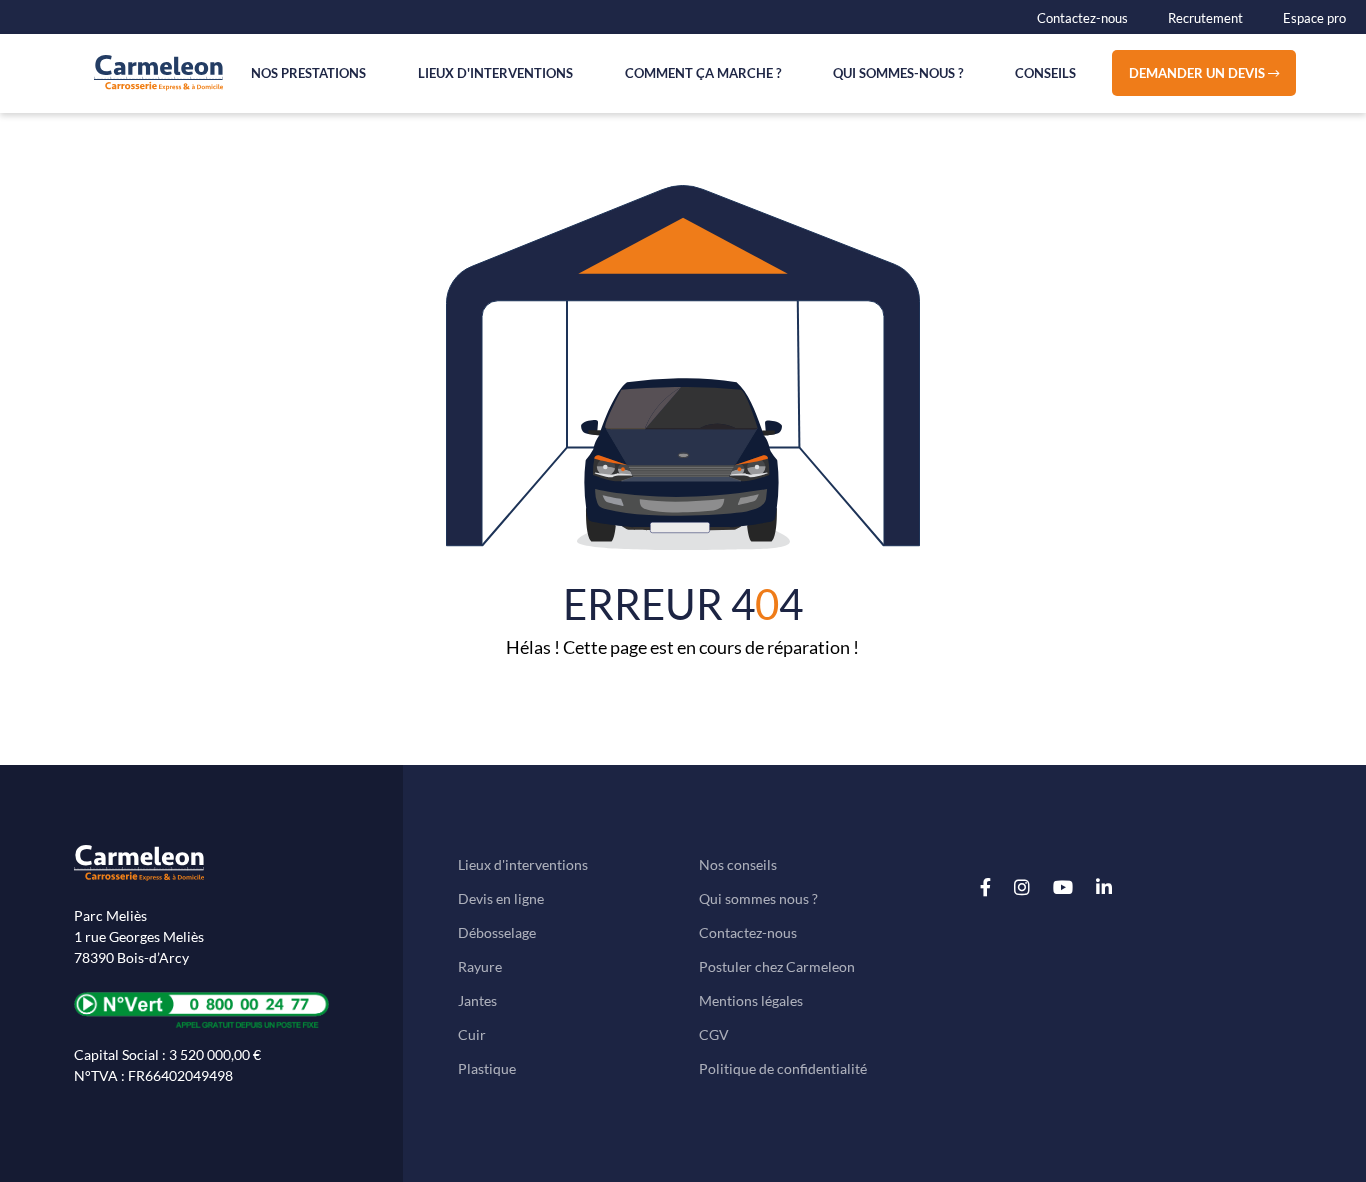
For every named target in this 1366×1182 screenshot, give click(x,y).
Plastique (487, 1068)
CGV (714, 1034)
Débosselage (497, 932)
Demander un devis (1198, 73)
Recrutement (1205, 18)
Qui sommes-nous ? (898, 73)
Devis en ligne (501, 898)
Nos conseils (738, 864)
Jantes (477, 1000)
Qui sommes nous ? (758, 898)
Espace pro (1314, 18)
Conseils (1045, 73)
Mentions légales (751, 1000)
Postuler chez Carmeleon (777, 966)
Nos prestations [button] (308, 73)
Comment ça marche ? (703, 73)
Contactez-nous (1082, 18)
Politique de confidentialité (783, 1068)
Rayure (480, 966)
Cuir (472, 1034)
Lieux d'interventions (495, 73)
